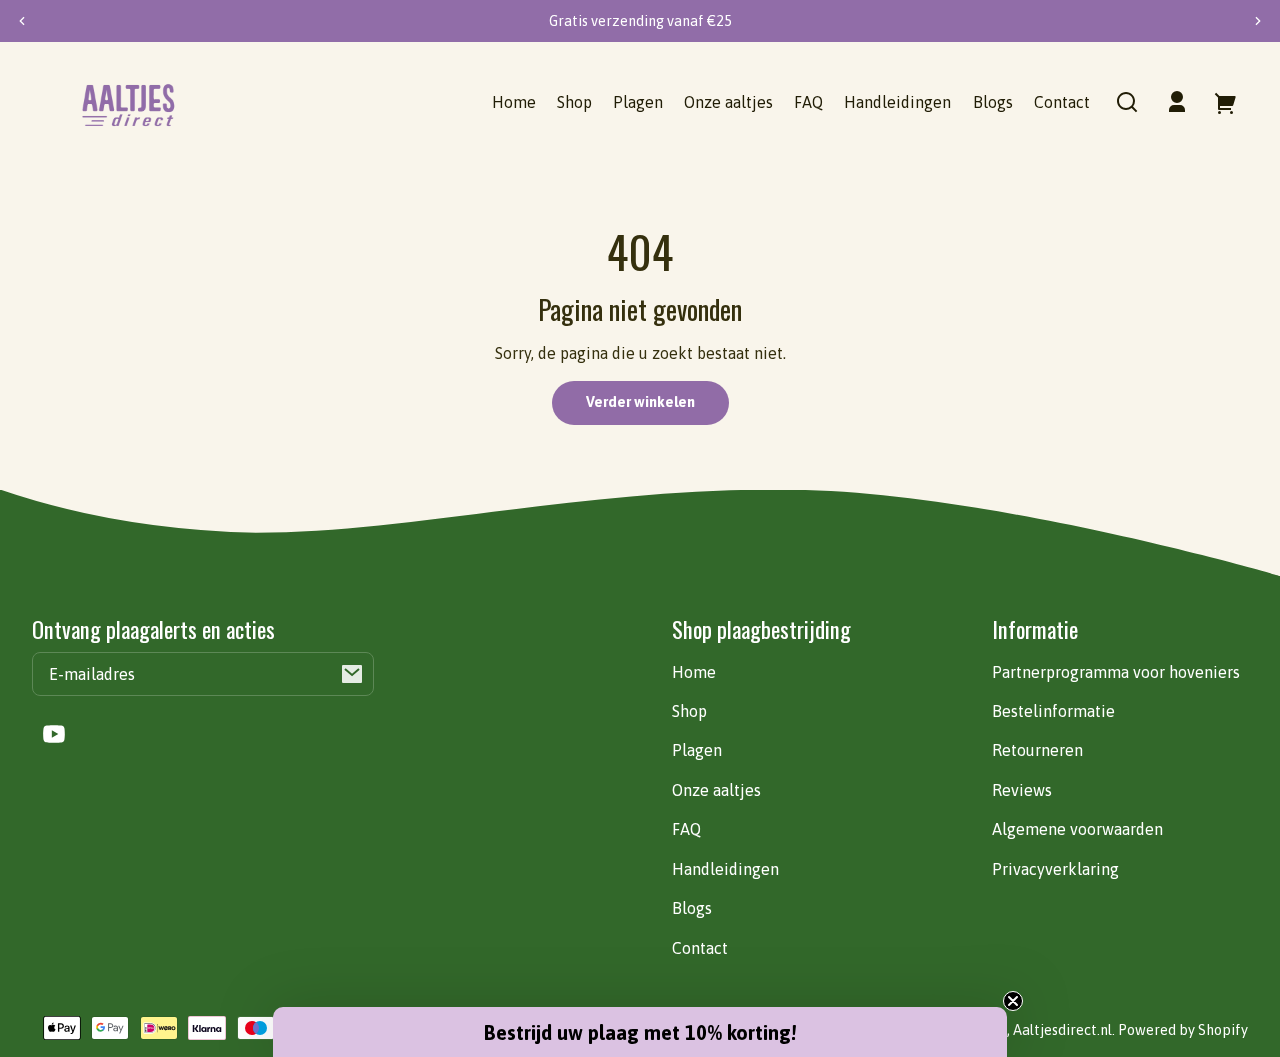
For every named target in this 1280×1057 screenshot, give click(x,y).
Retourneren (1037, 750)
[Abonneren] (352, 674)
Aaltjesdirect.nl (1062, 1030)
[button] (1127, 102)
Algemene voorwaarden (1077, 829)
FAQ (686, 829)
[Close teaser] (1013, 1001)
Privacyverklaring (1055, 869)
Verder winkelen (640, 402)
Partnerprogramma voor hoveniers (1116, 672)
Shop (689, 711)
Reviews (1022, 790)
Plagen (697, 750)
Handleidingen (725, 869)
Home (694, 672)
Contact (700, 948)
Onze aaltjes (716, 790)
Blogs (692, 908)
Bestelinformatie (1053, 711)
